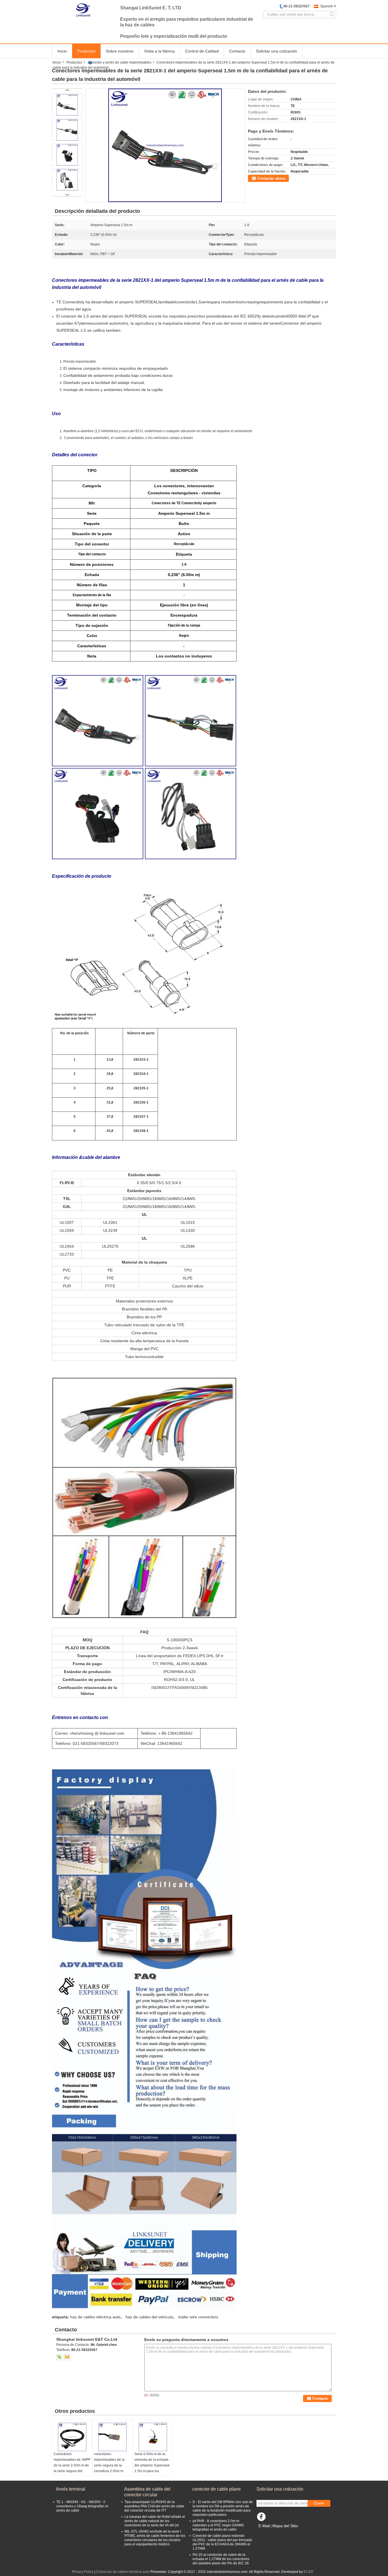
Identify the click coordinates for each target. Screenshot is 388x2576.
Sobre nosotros (120, 51)
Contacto (237, 51)
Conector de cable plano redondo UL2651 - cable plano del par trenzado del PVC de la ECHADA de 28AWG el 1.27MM (222, 2542)
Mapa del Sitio (285, 2526)
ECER (308, 2572)
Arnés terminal (71, 2489)
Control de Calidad (202, 51)
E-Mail (264, 2526)
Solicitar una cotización (277, 51)
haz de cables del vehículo (149, 2317)
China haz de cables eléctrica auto (123, 2572)
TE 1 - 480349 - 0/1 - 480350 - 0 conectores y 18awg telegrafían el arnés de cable (82, 2506)
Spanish (327, 6)
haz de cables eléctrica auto (95, 2317)
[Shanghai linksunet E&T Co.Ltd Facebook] (262, 2518)
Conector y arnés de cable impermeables (120, 62)
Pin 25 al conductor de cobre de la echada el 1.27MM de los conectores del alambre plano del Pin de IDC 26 (221, 2559)
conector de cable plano (216, 2489)
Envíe (319, 2503)
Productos (86, 51)
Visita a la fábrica (159, 51)
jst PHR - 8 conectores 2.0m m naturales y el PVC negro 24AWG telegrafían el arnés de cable (218, 2525)
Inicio (62, 51)
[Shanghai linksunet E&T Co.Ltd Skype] (59, 2357)
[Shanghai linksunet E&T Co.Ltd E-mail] (67, 2357)
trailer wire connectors (198, 2317)
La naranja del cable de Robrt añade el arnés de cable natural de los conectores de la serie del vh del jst (155, 2521)
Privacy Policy (83, 2572)
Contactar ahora (271, 178)
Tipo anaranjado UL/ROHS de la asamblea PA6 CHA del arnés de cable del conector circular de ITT (154, 2506)
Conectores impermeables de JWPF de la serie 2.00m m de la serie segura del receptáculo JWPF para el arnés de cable (72, 2468)
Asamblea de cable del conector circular (147, 2492)
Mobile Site (269, 2533)
